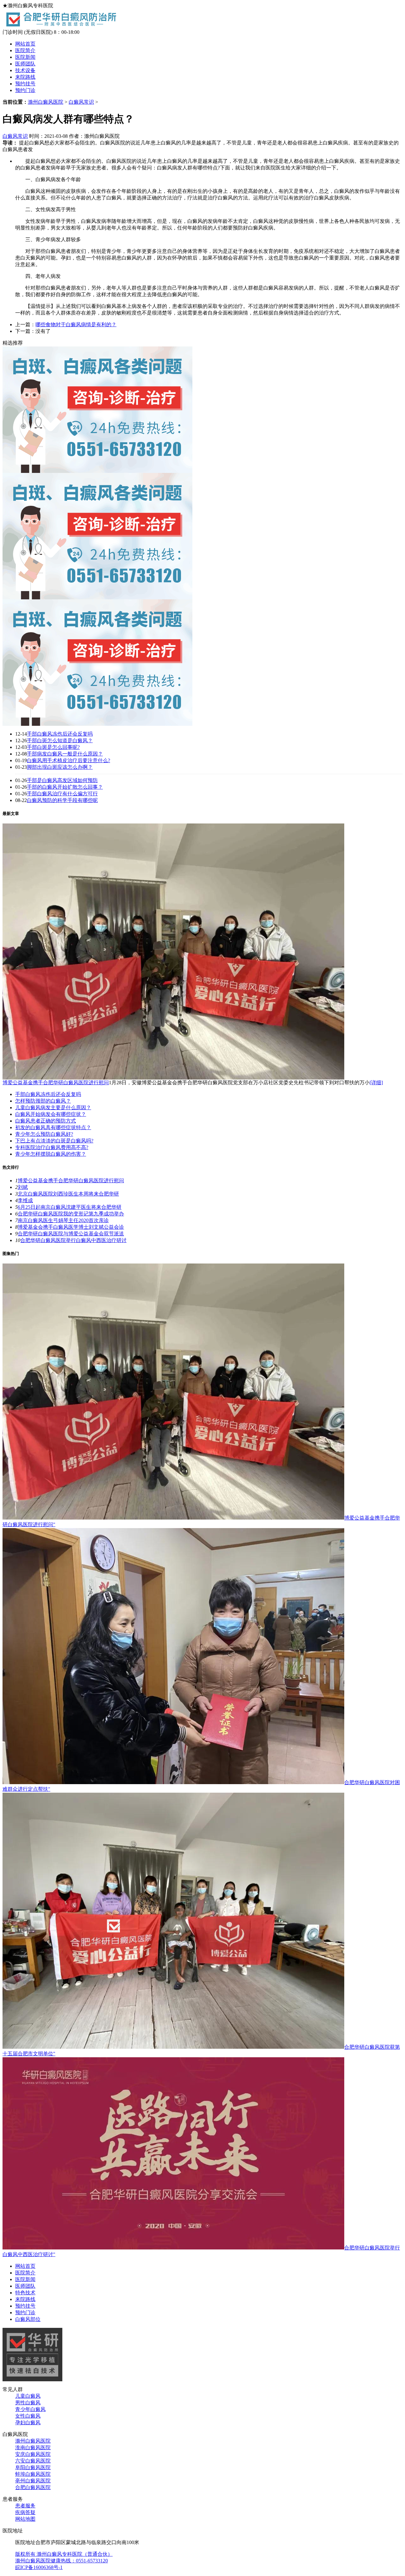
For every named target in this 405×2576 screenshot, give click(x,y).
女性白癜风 (28, 2416)
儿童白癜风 (28, 2396)
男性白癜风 (28, 2403)
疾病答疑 (25, 2512)
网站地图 (25, 2519)
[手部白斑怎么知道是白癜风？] (97, 598)
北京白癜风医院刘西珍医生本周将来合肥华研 (68, 1194)
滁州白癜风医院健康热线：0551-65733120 (62, 2561)
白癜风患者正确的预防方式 (46, 1121)
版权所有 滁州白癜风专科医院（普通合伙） (64, 2554)
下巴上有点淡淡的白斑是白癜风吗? (54, 1141)
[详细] (376, 1083)
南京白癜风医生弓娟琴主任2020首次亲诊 (63, 1220)
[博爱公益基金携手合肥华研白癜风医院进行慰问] (173, 1078)
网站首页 (25, 44)
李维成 (25, 1200)
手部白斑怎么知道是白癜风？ (60, 740)
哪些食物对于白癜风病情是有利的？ (76, 324)
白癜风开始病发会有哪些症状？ (51, 1114)
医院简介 (25, 50)
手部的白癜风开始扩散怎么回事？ (65, 787)
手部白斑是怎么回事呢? (53, 747)
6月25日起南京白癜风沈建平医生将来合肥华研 (70, 1207)
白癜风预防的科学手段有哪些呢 (62, 800)
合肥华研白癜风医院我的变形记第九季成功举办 (71, 1214)
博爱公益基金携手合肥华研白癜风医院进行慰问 (56, 1083)
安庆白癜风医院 (33, 2454)
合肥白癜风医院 (33, 2487)
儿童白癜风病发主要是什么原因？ (53, 1107)
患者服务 (25, 2506)
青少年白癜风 (30, 2409)
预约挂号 (25, 84)
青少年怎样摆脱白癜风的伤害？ (51, 1154)
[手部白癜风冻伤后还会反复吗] (97, 471)
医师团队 (25, 64)
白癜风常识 (81, 102)
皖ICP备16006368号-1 (39, 2567)
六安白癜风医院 (33, 2461)
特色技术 (25, 2293)
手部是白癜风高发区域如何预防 (62, 780)
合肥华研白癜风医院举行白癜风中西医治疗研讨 (73, 1240)
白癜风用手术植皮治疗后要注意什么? (69, 760)
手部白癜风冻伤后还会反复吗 (60, 734)
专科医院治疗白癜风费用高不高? (52, 1147)
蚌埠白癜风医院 (33, 2474)
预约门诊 (25, 90)
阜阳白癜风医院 (33, 2467)
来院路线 (25, 77)
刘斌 (23, 1187)
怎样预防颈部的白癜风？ (43, 1101)
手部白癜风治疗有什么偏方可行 (62, 794)
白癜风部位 (28, 2319)
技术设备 (25, 70)
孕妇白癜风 (28, 2423)
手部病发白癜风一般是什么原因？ (65, 754)
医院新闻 (25, 57)
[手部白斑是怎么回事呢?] (97, 724)
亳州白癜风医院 (33, 2481)
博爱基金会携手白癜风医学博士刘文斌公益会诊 (71, 1227)
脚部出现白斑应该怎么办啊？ (60, 767)
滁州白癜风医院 (46, 102)
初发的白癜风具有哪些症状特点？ (53, 1127)
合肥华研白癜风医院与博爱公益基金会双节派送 (71, 1234)
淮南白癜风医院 (33, 2448)
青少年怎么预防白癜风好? (44, 1134)
